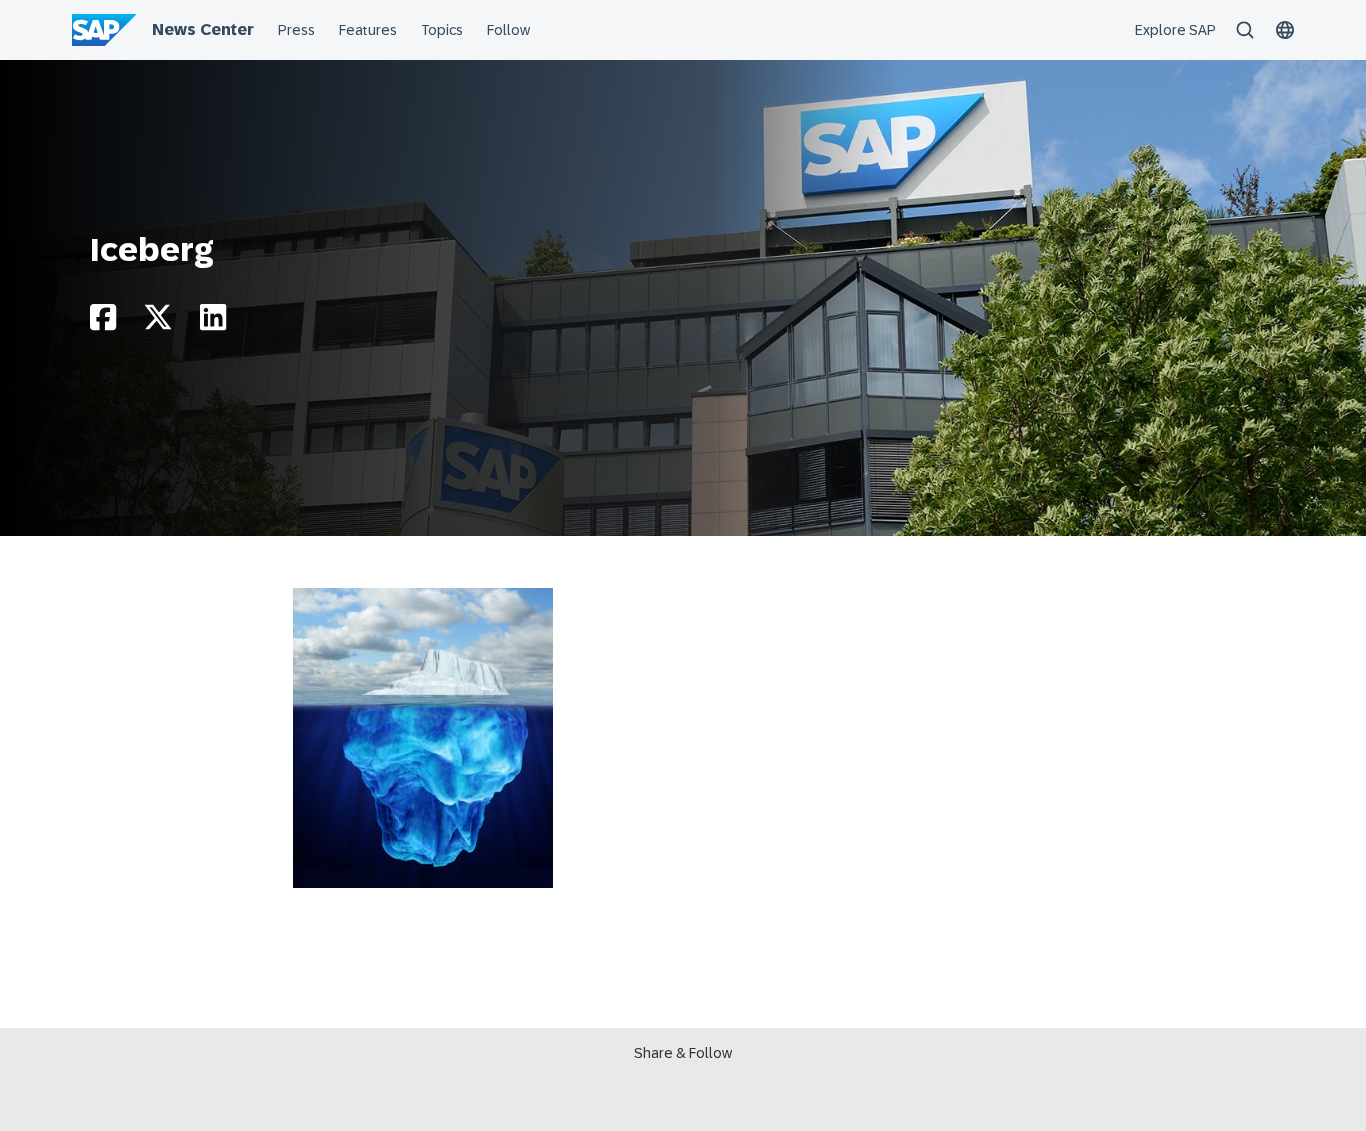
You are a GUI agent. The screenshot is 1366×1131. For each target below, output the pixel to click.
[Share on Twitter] (158, 322)
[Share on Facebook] (103, 322)
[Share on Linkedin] (213, 322)
